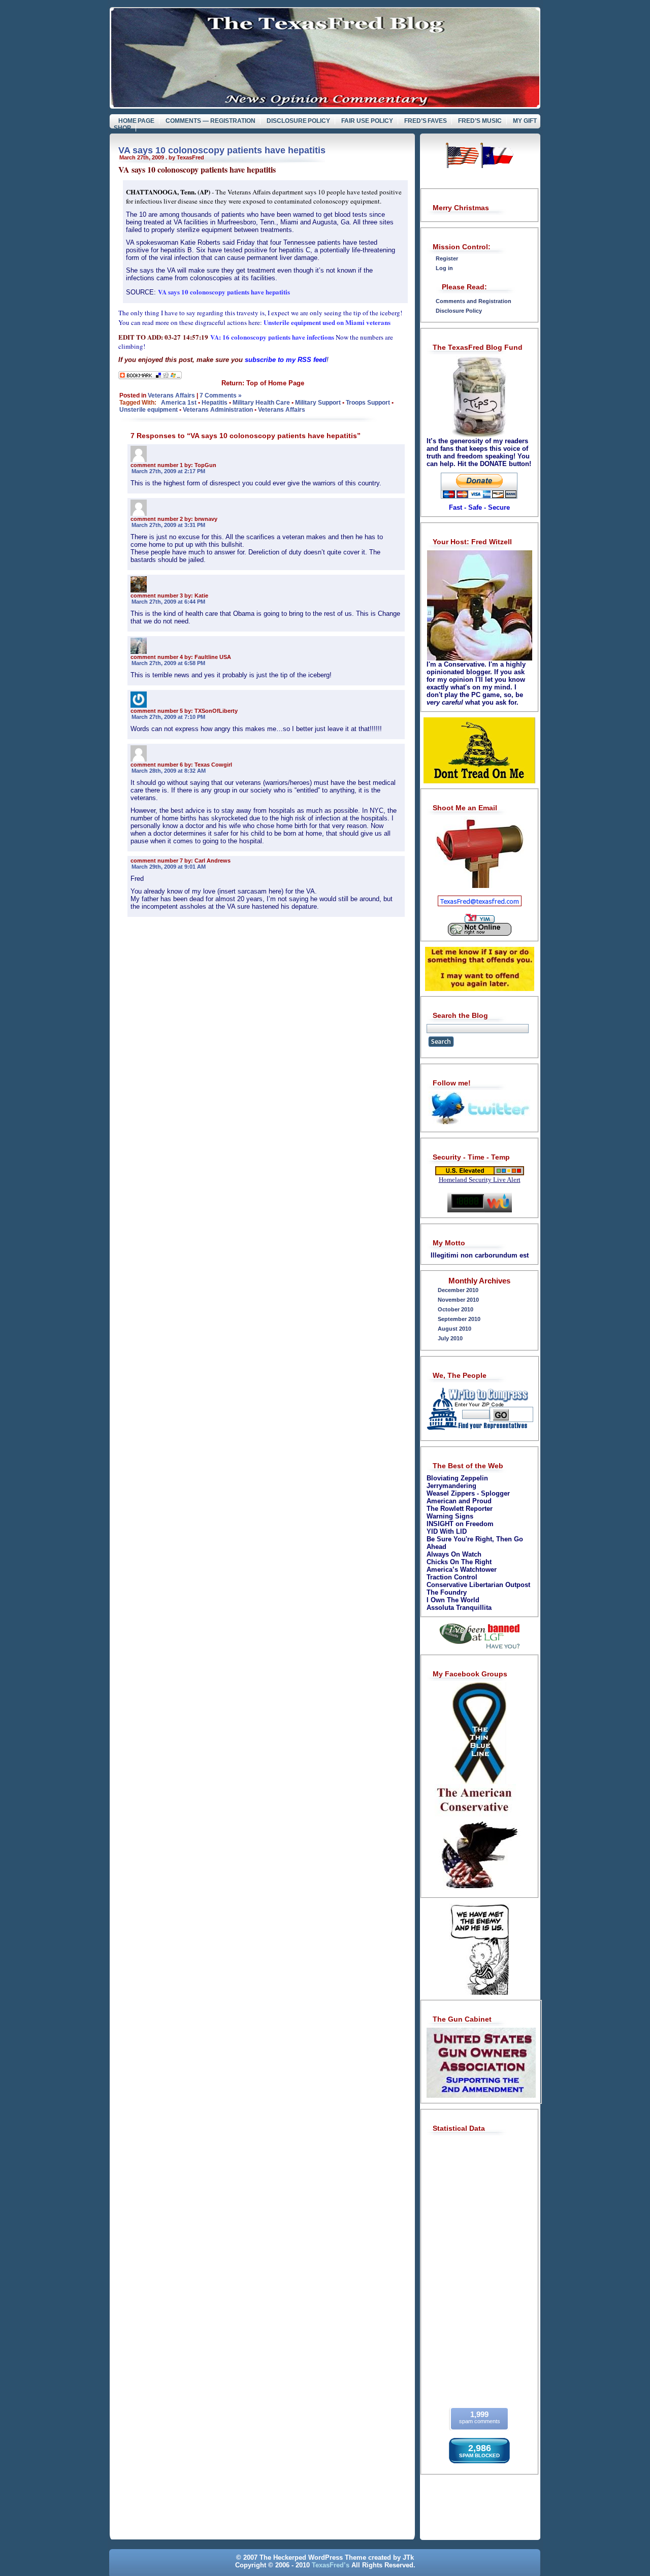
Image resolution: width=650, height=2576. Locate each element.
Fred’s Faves (426, 121)
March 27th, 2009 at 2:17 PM (168, 471)
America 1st (179, 403)
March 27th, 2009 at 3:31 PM (168, 525)
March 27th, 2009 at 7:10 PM (168, 717)
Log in (444, 268)
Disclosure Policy (299, 121)
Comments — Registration (210, 121)
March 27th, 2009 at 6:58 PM (168, 663)
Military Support (318, 403)
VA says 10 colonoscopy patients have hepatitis (222, 150)
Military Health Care (261, 403)
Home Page (137, 121)
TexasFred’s (331, 2565)
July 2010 (450, 1338)
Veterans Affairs (171, 395)
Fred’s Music (480, 121)
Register (447, 258)
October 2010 (456, 1309)
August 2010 (454, 1329)
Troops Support (368, 403)
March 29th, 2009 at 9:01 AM (169, 867)
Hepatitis (215, 403)
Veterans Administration (218, 410)
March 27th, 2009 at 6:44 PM (168, 602)
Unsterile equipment (149, 410)
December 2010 (458, 1290)
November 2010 (458, 1300)
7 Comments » (221, 395)
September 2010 (459, 1319)
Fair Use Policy (367, 121)
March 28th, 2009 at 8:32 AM (169, 771)
